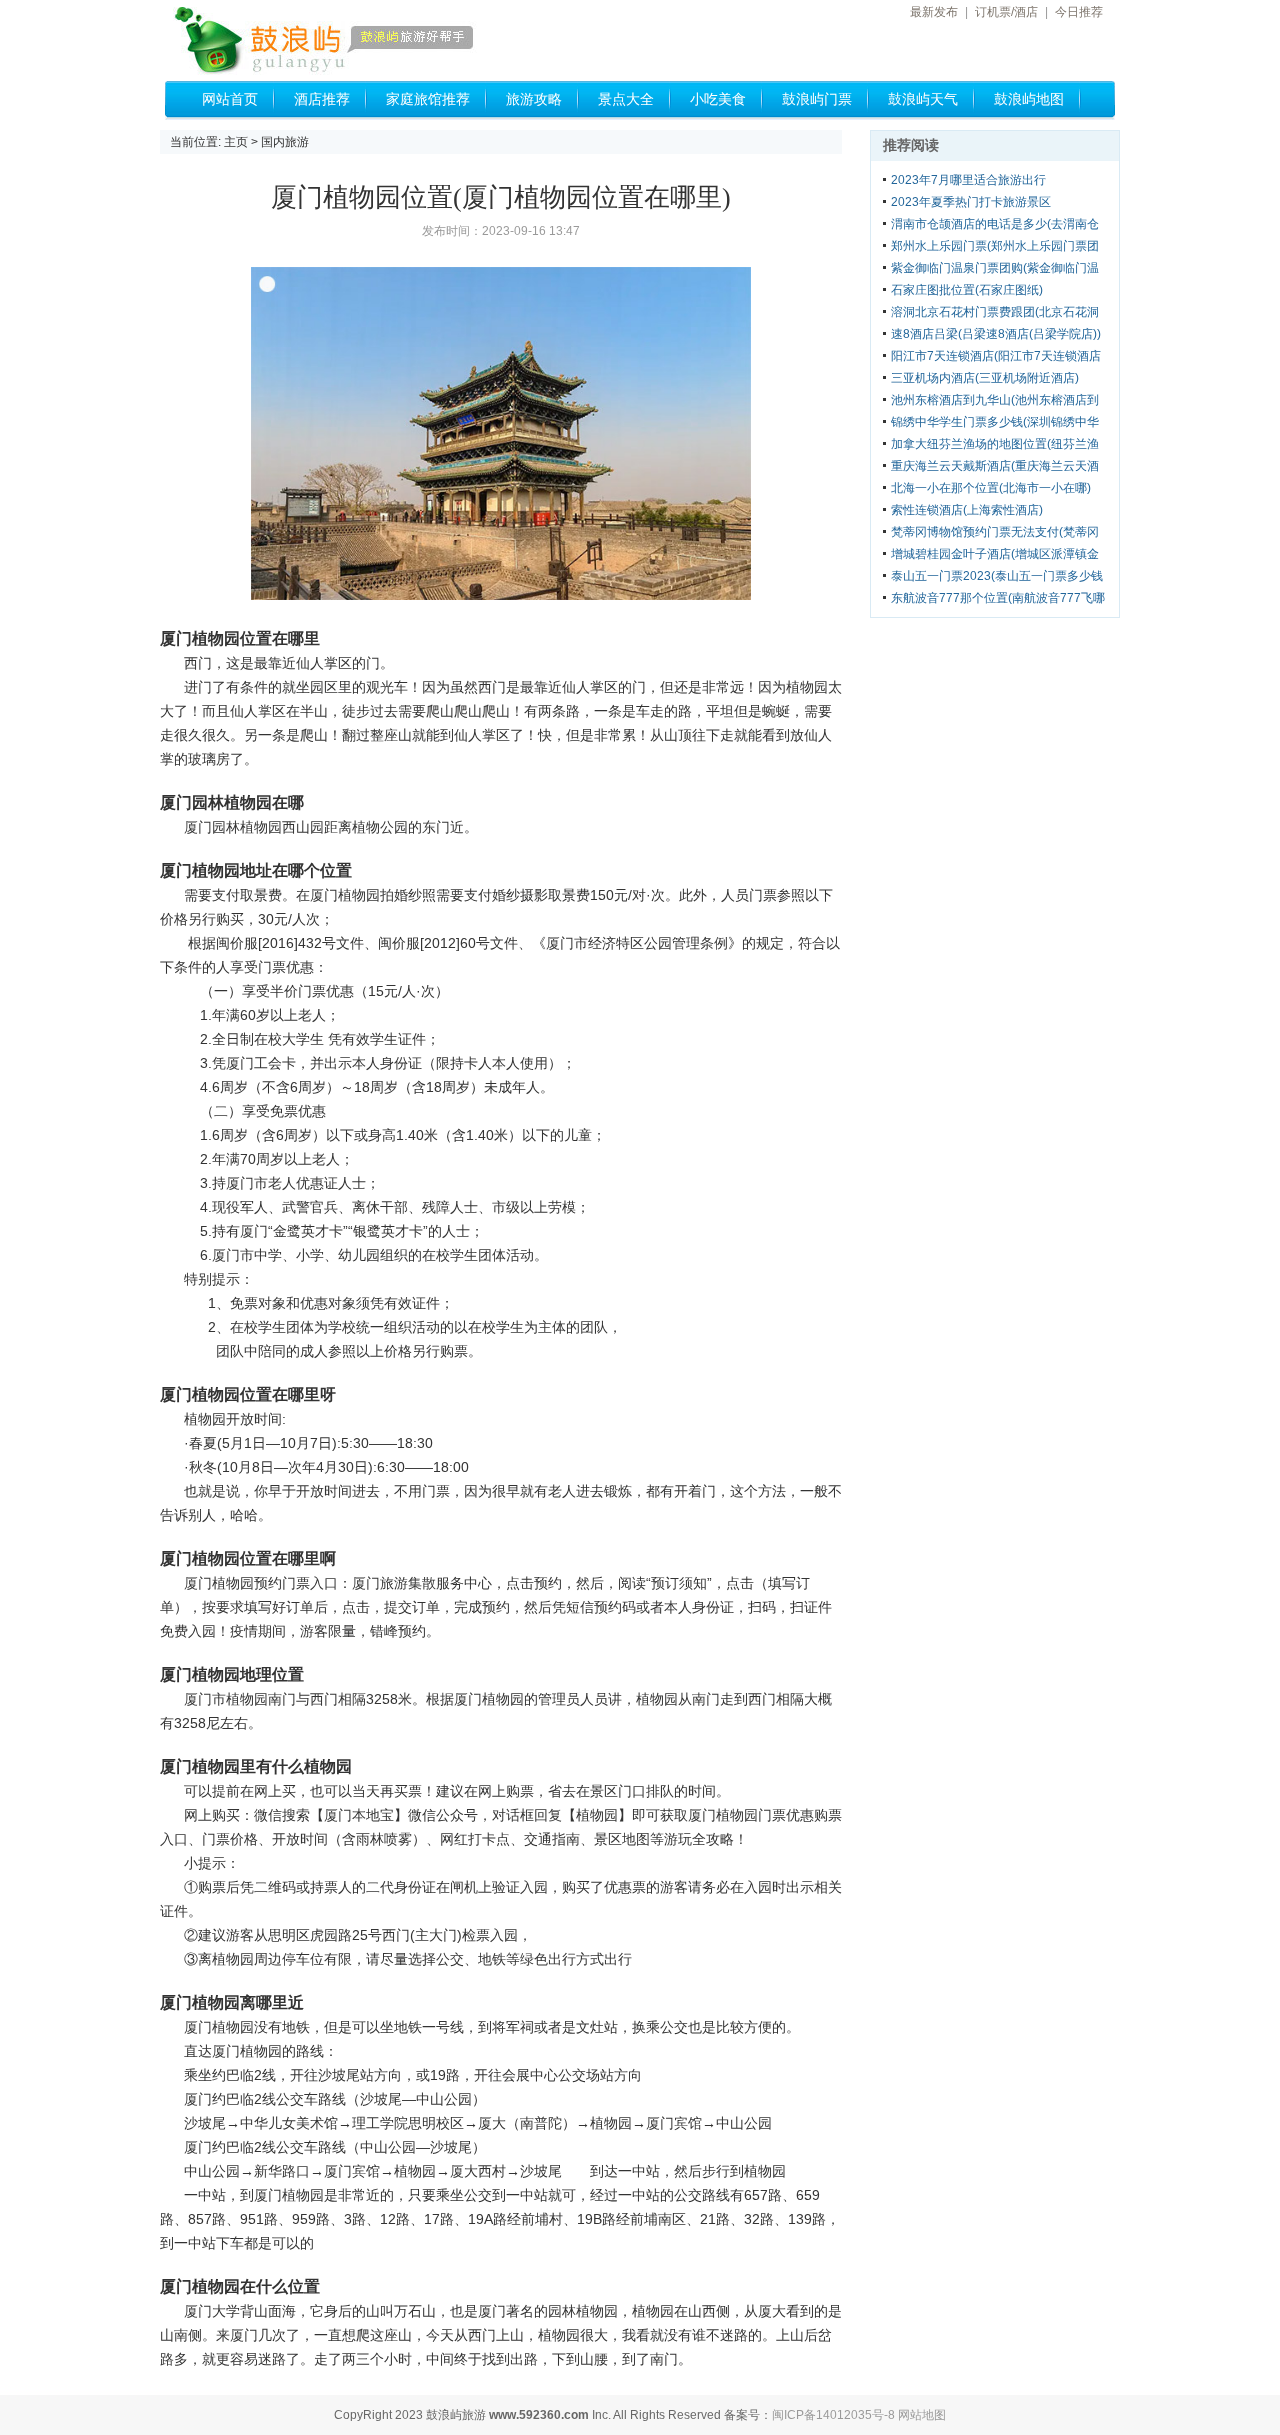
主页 (236, 142)
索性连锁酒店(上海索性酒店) (967, 510)
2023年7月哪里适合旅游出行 (968, 180)
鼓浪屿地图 (1029, 99)
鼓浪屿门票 (817, 99)
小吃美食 (718, 99)
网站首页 (230, 99)
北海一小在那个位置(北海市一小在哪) (991, 488)
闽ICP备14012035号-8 (833, 2415)
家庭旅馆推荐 (428, 99)
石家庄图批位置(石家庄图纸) (967, 290)
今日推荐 (1079, 12)
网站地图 (922, 2415)
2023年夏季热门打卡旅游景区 (971, 202)
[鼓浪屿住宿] (355, 42)
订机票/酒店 (1006, 12)
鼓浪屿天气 (923, 99)
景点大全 (626, 99)
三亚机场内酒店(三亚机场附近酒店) (985, 378)
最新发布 (934, 12)
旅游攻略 (534, 99)
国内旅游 (285, 142)
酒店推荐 (322, 99)
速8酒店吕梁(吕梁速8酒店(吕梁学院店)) (996, 334)
